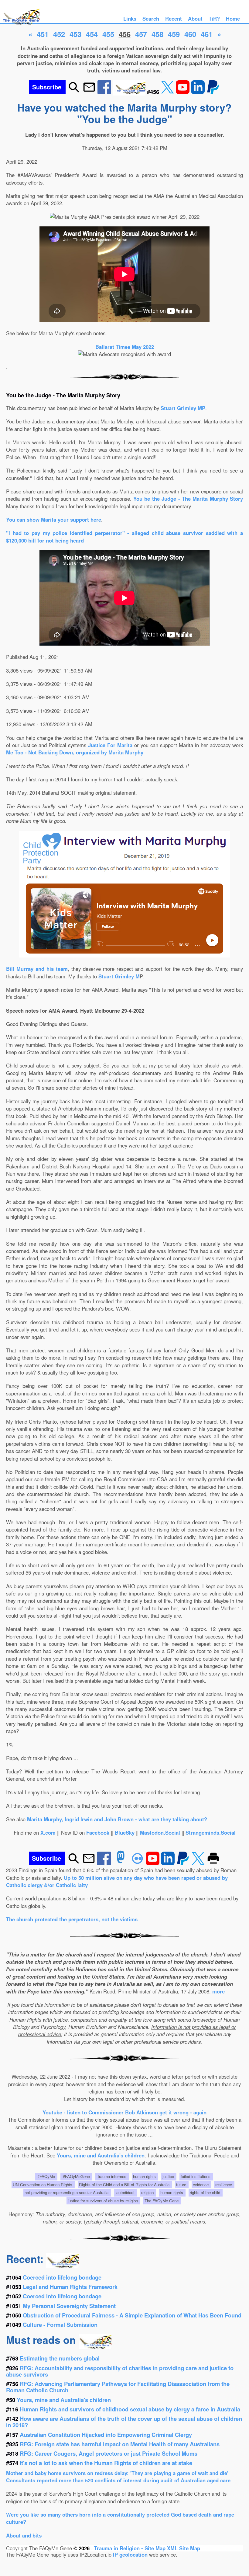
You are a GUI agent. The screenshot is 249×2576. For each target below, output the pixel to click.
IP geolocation (130, 2554)
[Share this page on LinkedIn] (199, 92)
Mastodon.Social (160, 1833)
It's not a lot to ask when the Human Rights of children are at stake (106, 2463)
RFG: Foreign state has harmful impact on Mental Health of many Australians (120, 2444)
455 (108, 34)
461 (207, 34)
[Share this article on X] (168, 92)
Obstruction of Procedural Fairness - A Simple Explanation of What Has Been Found (132, 2315)
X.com (48, 1833)
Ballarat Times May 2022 (125, 347)
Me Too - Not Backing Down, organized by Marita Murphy (75, 752)
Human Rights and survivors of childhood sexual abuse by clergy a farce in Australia (130, 2409)
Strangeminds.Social (211, 1833)
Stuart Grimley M (119, 976)
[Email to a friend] (89, 92)
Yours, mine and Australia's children (101, 2155)
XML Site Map (184, 2548)
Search (151, 18)
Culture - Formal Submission (60, 2325)
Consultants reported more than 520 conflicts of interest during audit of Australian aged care (118, 2480)
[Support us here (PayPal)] (213, 92)
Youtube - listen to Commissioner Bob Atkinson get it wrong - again (124, 2112)
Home (233, 18)
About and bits (24, 2535)
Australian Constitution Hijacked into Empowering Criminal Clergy (106, 2435)
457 (141, 34)
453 (75, 34)
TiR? (214, 18)
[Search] (74, 92)
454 (92, 34)
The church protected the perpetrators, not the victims (72, 1919)
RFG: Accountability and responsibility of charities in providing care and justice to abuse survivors (120, 2371)
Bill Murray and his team (37, 969)
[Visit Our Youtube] (183, 92)
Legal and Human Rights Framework (70, 2287)
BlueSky (125, 1833)
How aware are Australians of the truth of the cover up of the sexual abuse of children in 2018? (124, 2422)
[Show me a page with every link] (130, 92)
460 (190, 34)
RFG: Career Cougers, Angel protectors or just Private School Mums (109, 2453)
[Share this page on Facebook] (105, 92)
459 (174, 34)
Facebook (98, 1833)
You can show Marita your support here (54, 520)
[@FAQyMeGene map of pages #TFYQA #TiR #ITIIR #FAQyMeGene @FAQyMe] (20, 25)
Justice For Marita (110, 745)
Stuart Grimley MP (183, 408)
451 (43, 34)
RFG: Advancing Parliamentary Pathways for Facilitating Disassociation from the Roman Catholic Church (118, 2387)
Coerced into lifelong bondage (62, 2277)
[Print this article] (213, 1863)
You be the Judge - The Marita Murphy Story (188, 499)
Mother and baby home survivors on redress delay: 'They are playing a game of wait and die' (117, 2473)
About (195, 18)
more (218, 1991)
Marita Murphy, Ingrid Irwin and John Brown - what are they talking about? (117, 1819)
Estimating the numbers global (60, 2358)
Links (130, 18)
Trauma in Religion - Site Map (131, 2548)
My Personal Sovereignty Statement (69, 2306)
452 (59, 34)
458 (157, 34)
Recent (174, 18)
